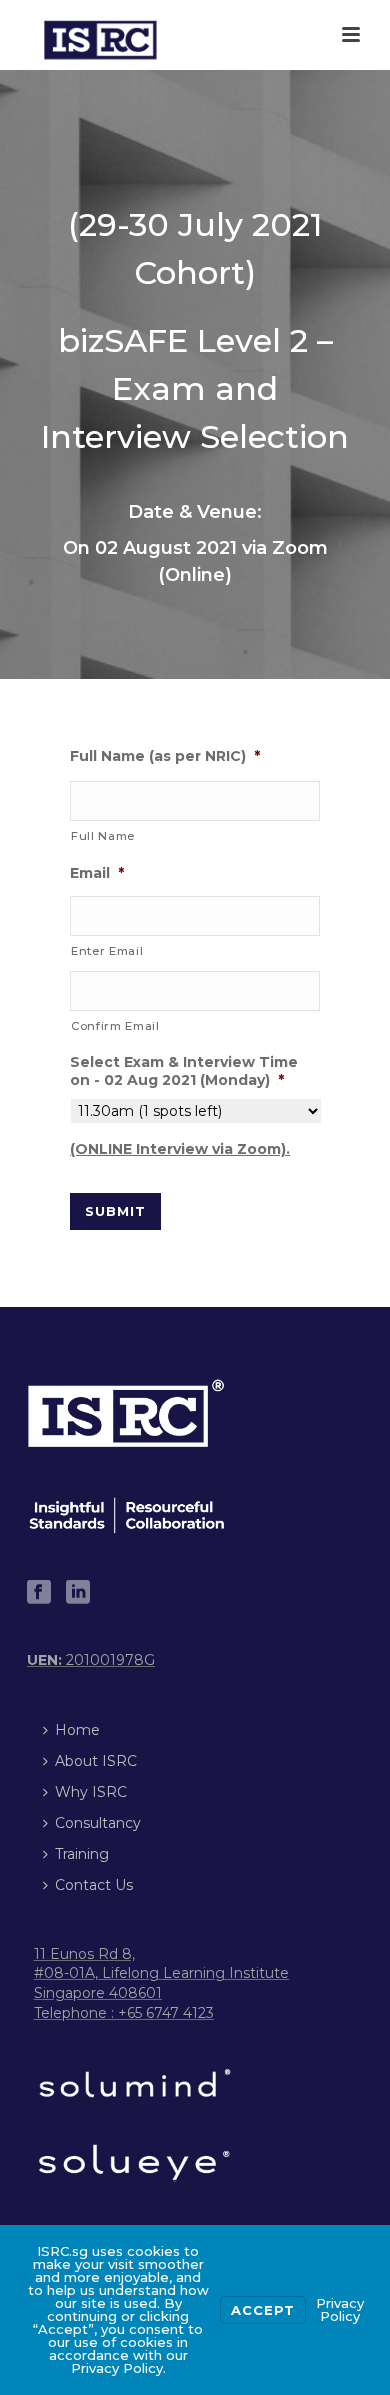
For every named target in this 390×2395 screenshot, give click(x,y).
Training (82, 1854)
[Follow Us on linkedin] (78, 1593)
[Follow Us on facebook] (39, 1593)
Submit (115, 1211)
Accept (263, 2310)
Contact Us (94, 1885)
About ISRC (96, 1761)
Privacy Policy (340, 2309)
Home (77, 1730)
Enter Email (107, 951)
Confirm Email (115, 1026)
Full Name (103, 836)
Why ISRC (91, 1792)
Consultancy (98, 1823)
